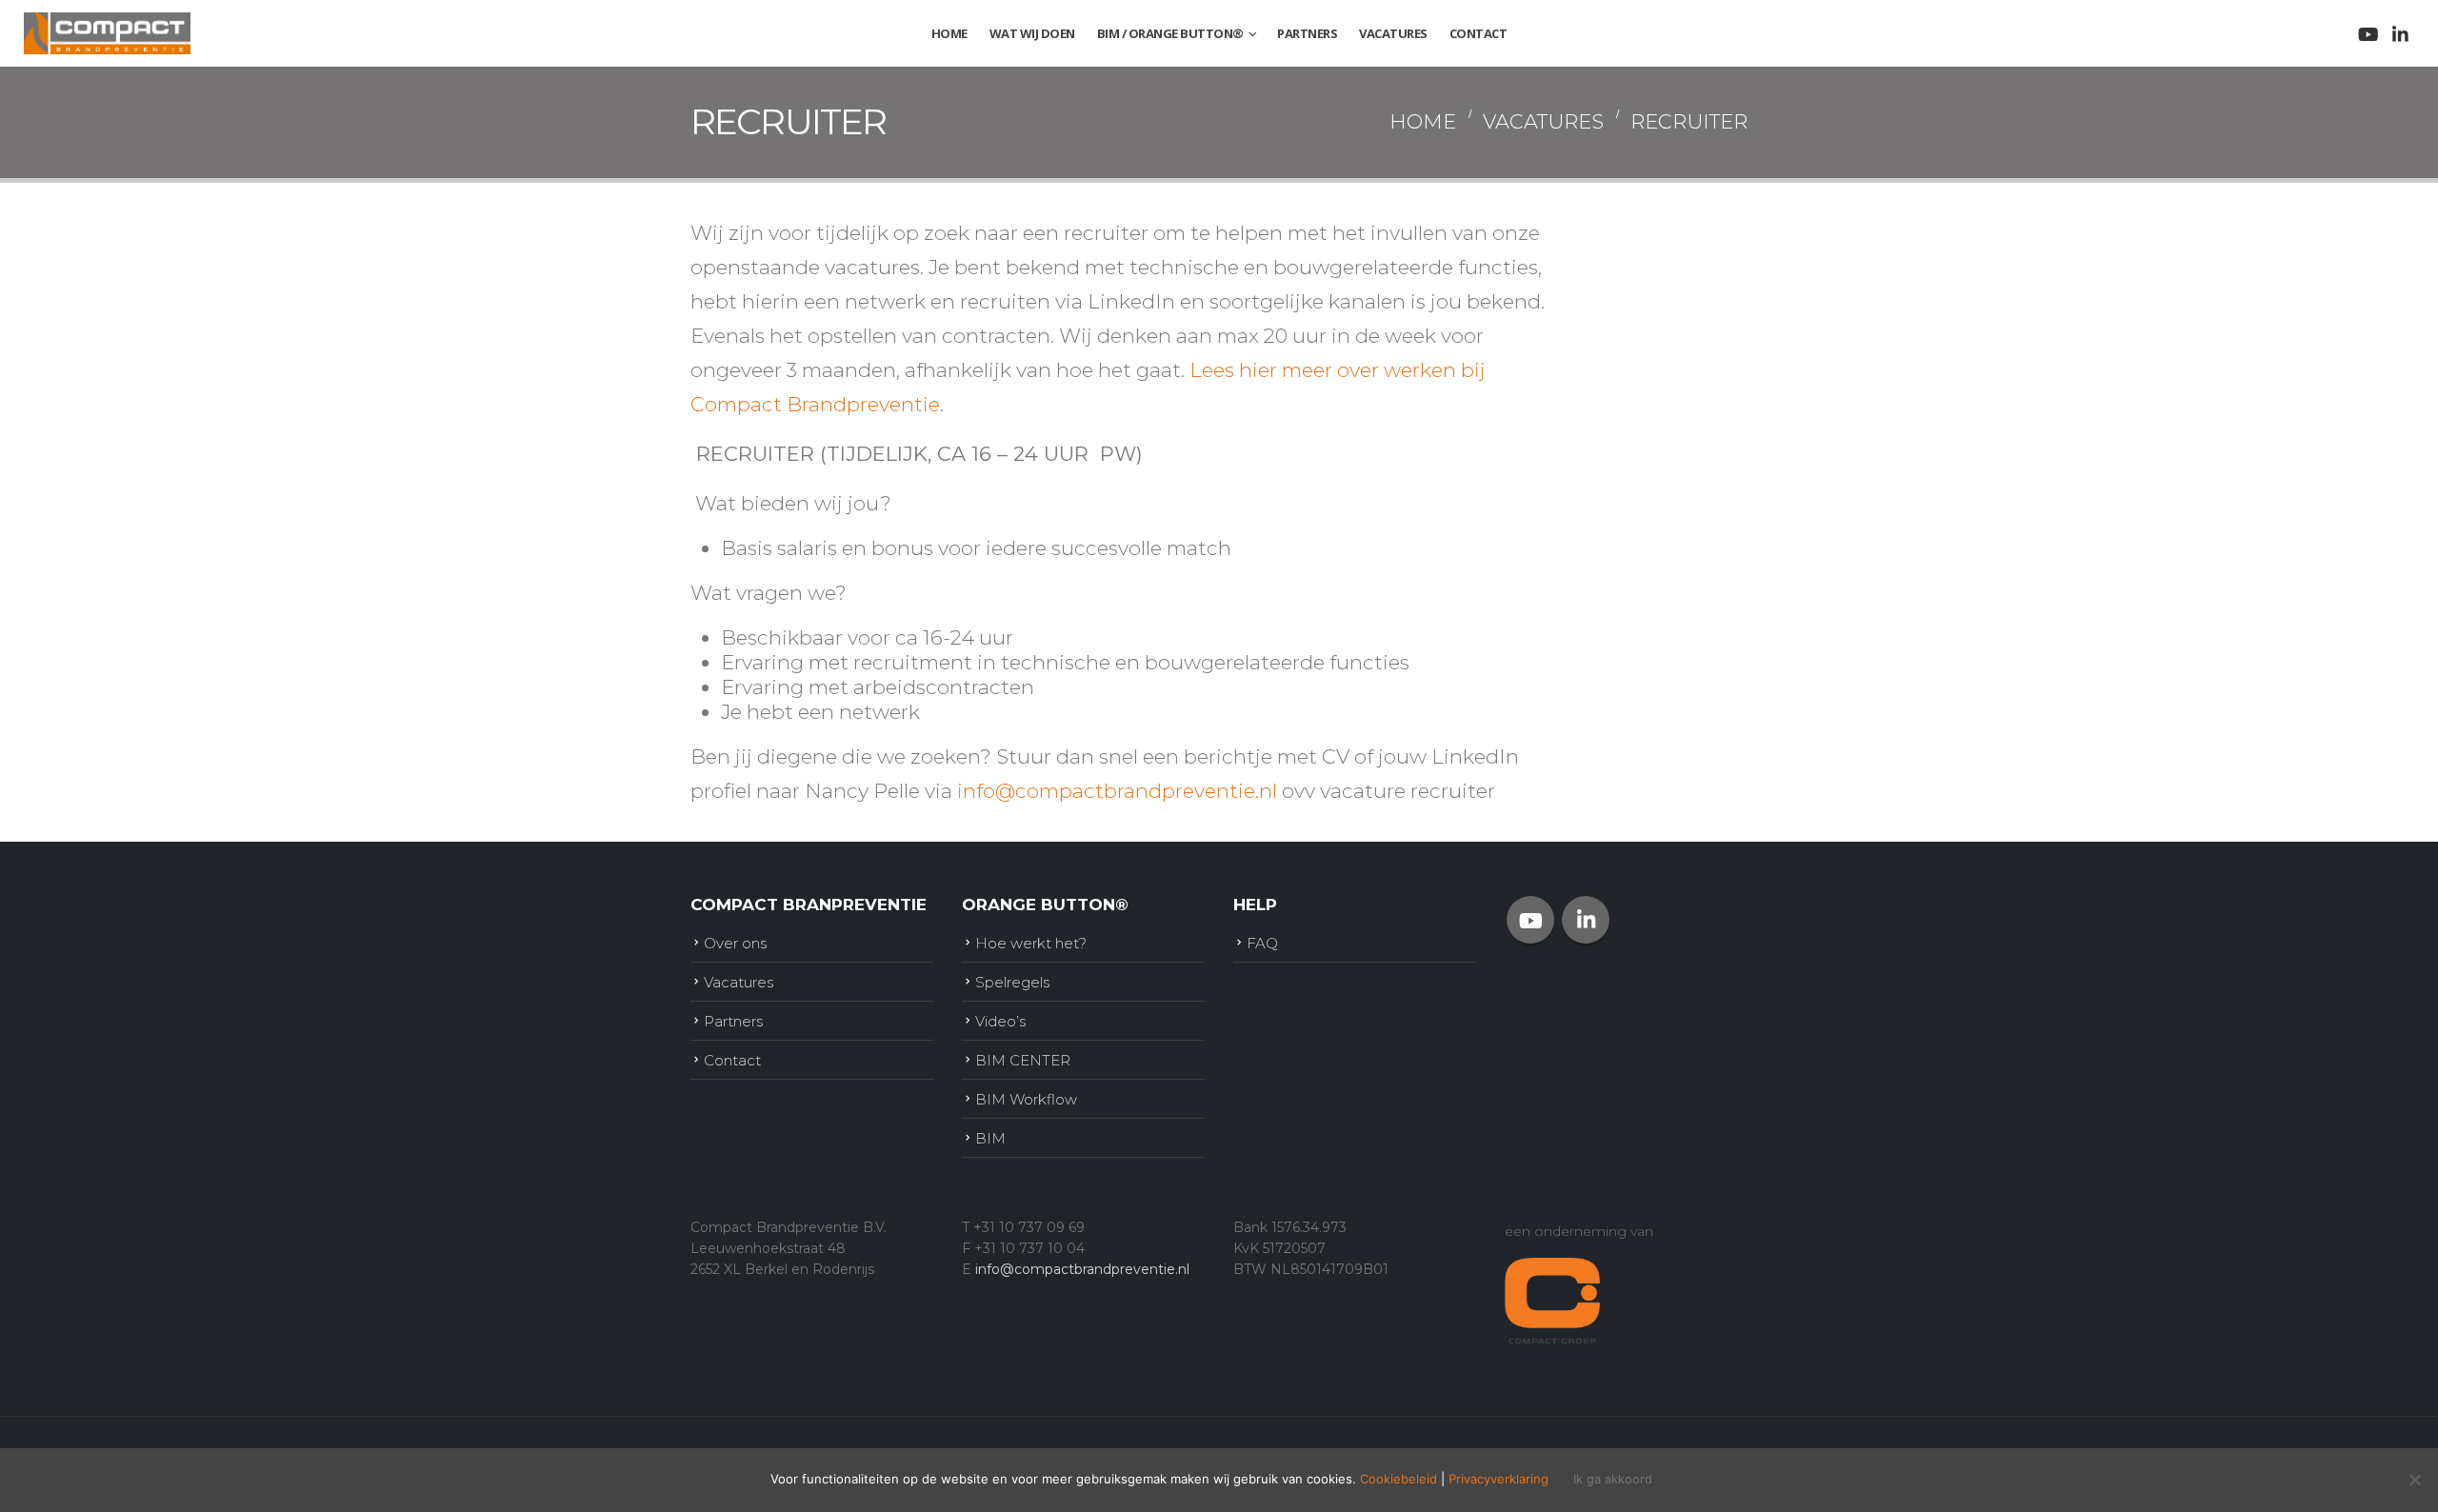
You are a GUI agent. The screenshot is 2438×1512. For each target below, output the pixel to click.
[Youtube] (2368, 34)
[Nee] (2414, 1480)
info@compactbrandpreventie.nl (1117, 791)
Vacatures (1393, 33)
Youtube (1530, 920)
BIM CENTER (1023, 1060)
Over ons (735, 943)
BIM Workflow (1026, 1099)
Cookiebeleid (1399, 1479)
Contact (1479, 33)
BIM (990, 1138)
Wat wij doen (1032, 33)
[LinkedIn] (2400, 34)
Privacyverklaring (1499, 1479)
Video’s (1000, 1021)
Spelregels (1012, 982)
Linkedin (1586, 920)
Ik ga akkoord (1613, 1479)
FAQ (1262, 943)
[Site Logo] (107, 33)
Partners (1307, 33)
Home (949, 33)
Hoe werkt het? (1031, 943)
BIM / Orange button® (1170, 33)
